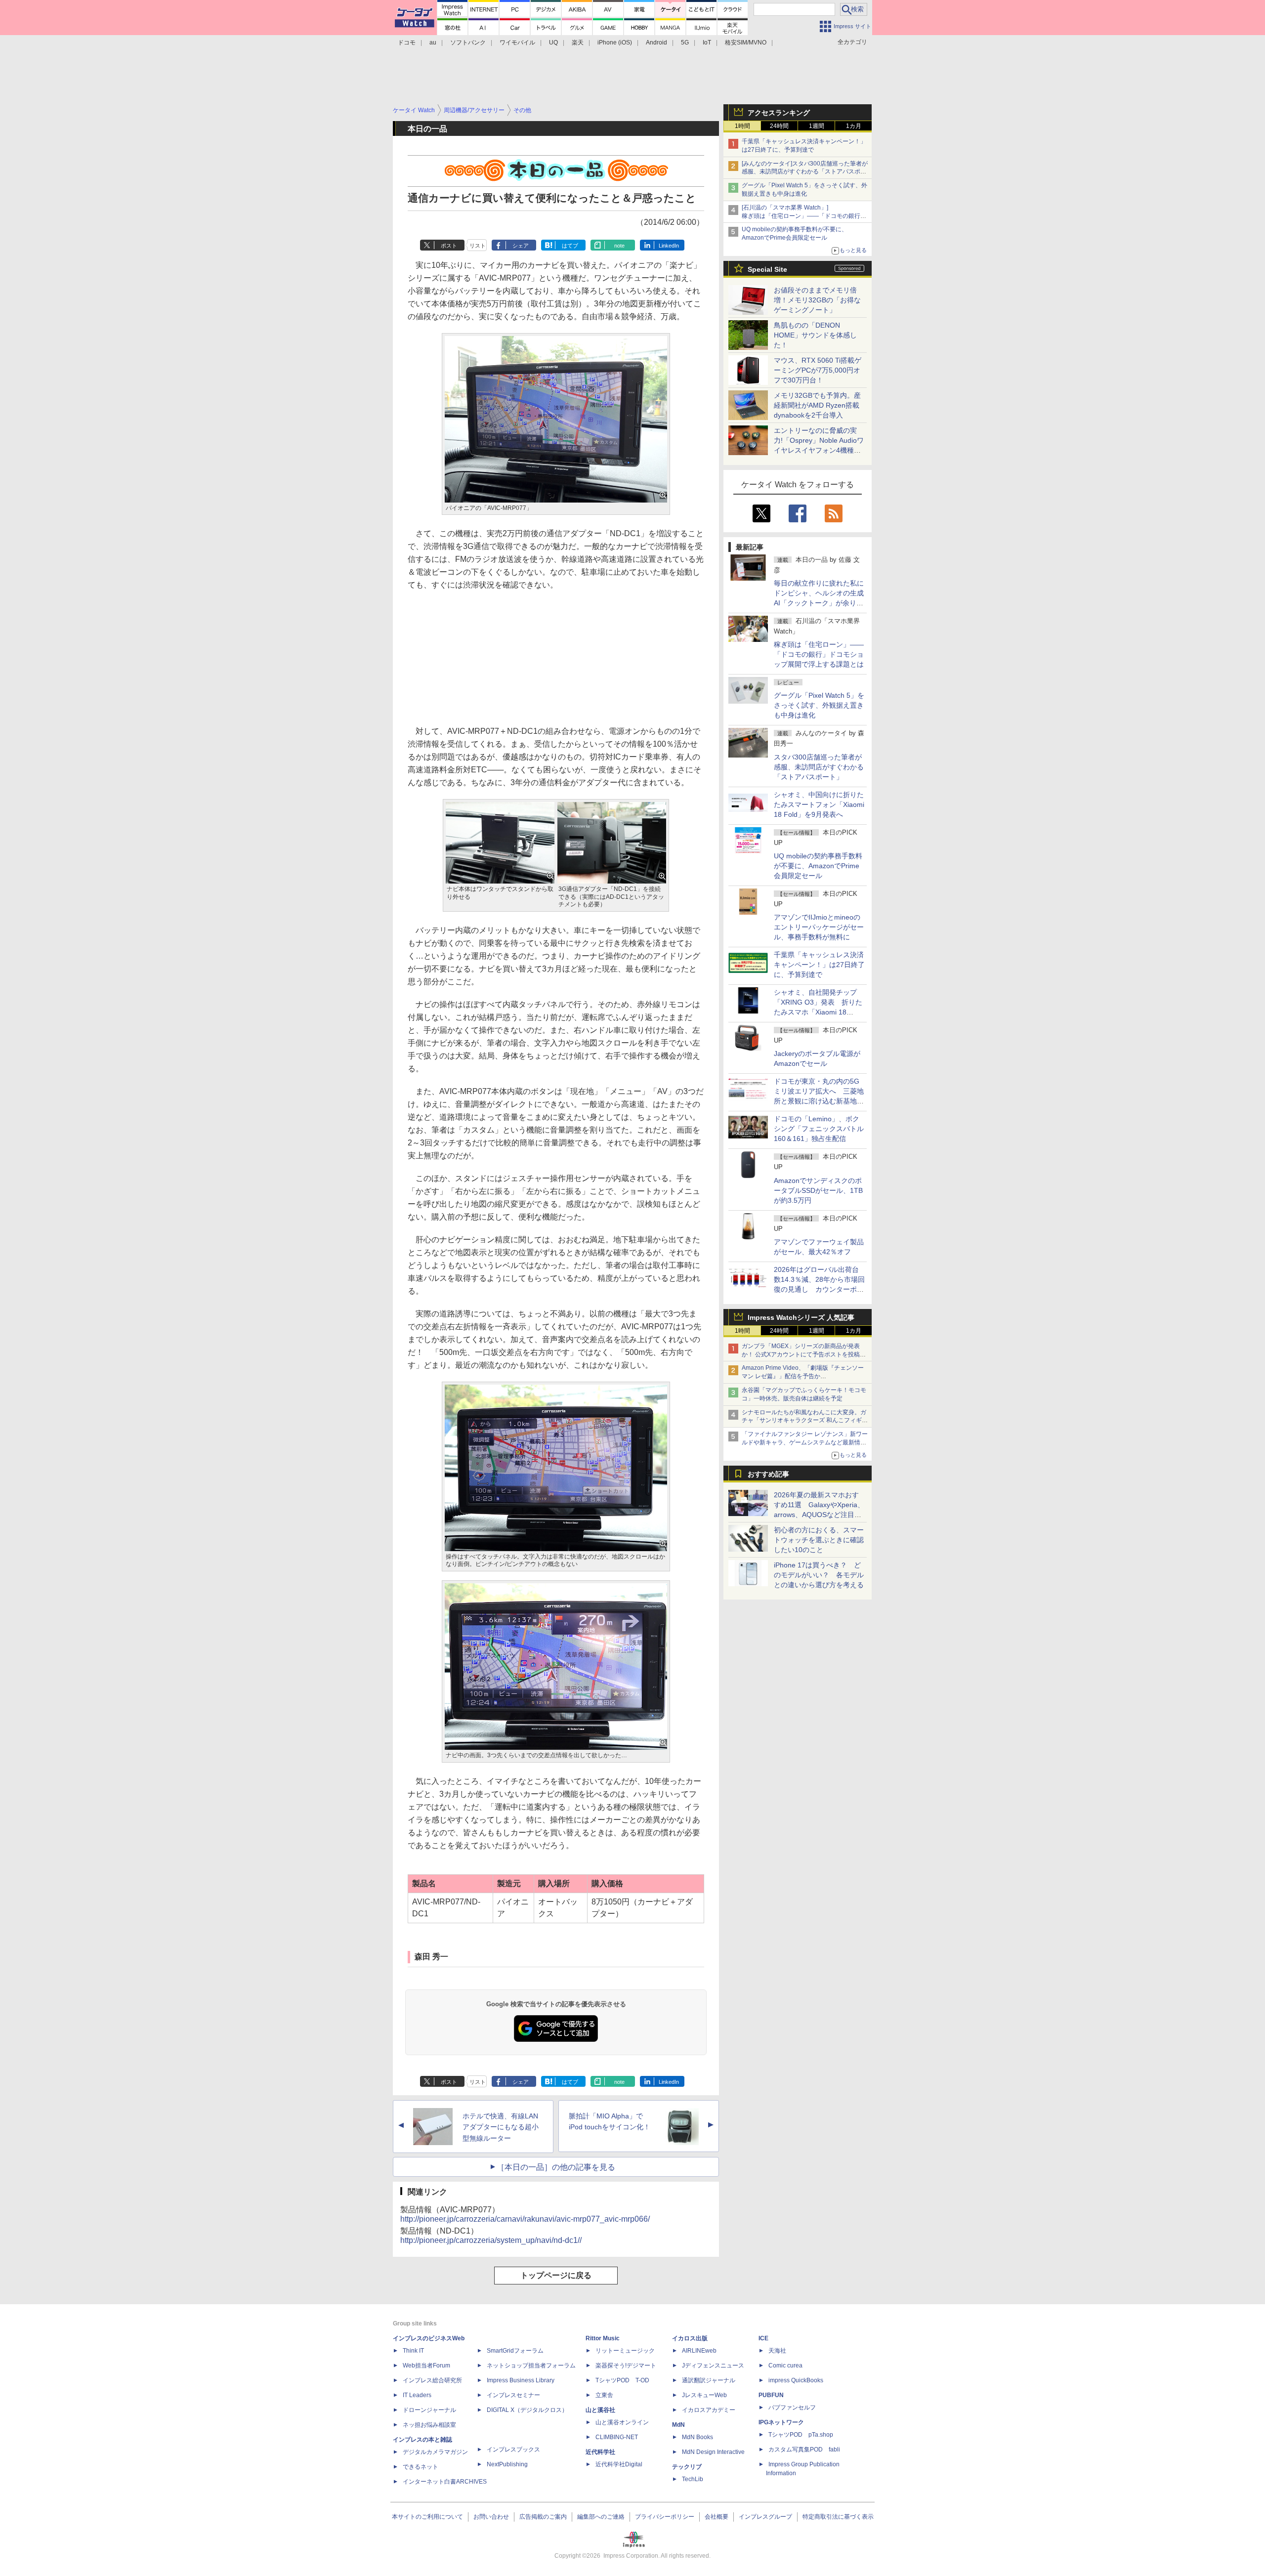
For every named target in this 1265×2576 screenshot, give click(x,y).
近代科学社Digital (619, 2464)
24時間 (779, 126)
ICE (763, 2338)
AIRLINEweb (699, 2351)
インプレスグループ (765, 2517)
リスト (478, 246)
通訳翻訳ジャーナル (709, 2380)
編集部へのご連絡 (601, 2517)
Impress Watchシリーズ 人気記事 (801, 1317)
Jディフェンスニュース (713, 2365)
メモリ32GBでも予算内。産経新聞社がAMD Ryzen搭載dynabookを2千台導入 (817, 405)
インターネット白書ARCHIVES (445, 2482)
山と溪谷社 (600, 2410)
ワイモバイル (517, 42)
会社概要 (717, 2517)
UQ (553, 42)
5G (685, 42)
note (619, 246)
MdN (678, 2425)
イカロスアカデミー (709, 2410)
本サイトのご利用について (427, 2517)
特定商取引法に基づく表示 (838, 2517)
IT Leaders (417, 2395)
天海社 (777, 2351)
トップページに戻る (556, 2275)
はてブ (570, 246)
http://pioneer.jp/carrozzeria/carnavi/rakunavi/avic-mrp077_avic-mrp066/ (525, 2219)
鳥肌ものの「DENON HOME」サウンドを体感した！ (815, 335)
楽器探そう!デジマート (626, 2365)
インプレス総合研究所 (432, 2380)
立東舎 (604, 2395)
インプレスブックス (513, 2449)
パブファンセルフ (792, 2407)
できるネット (421, 2467)
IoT (707, 42)
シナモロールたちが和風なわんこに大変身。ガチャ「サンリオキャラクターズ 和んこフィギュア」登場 (805, 1421)
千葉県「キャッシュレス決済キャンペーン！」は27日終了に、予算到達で (819, 965)
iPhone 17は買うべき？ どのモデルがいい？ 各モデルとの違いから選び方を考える (819, 1575)
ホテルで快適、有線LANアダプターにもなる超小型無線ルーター (501, 2127)
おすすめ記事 (768, 1474)
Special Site (767, 269)
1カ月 (854, 126)
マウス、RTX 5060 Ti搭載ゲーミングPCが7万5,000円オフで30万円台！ (818, 370)
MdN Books (697, 2437)
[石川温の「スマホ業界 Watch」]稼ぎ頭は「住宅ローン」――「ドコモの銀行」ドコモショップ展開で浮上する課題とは (804, 216)
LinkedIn (669, 246)
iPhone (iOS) (615, 42)
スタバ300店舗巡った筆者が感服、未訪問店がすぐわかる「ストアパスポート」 (819, 767)
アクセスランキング (779, 113)
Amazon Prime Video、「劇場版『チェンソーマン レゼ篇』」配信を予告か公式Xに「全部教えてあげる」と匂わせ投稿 (803, 1376)
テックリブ (687, 2467)
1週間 (817, 126)
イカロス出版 (690, 2338)
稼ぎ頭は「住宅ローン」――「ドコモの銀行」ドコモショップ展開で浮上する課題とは (819, 654)
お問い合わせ (491, 2517)
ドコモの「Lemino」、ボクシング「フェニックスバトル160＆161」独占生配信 (819, 1129)
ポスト (449, 246)
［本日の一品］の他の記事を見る (556, 2167)
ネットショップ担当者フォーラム (531, 2365)
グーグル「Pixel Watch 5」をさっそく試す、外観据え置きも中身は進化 (819, 705)
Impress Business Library (521, 2380)
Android (656, 42)
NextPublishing (507, 2464)
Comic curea (785, 2365)
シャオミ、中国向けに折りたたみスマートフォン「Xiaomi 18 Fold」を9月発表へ (819, 804)
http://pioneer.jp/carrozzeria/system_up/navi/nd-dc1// (491, 2240)
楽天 (578, 42)
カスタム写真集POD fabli (804, 2449)
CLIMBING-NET (617, 2437)
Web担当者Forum (426, 2365)
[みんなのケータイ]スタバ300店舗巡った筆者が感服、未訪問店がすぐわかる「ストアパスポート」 (805, 172)
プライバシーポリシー (665, 2517)
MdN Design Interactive (713, 2452)
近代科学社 (600, 2452)
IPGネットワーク (781, 2422)
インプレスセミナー (513, 2395)
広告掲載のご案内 (543, 2517)
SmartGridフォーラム (515, 2351)
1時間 (742, 126)
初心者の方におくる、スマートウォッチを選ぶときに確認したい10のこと (819, 1540)
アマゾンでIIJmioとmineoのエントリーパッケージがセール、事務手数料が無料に (819, 927)
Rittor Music (603, 2338)
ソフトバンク (468, 42)
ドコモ (407, 42)
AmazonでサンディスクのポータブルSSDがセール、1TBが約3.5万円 (818, 1190)
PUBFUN (771, 2395)
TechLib (693, 2479)
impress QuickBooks (796, 2380)
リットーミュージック (625, 2351)
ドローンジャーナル (429, 2410)
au (433, 42)
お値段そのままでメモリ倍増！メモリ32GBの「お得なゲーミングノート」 (817, 300)
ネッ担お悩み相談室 (429, 2425)
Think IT (413, 2351)
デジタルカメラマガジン (435, 2452)
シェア (521, 246)
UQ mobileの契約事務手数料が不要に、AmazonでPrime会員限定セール (818, 866)
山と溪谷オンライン (622, 2422)
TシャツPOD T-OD (622, 2380)
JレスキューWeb (704, 2395)
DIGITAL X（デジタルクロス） (527, 2410)
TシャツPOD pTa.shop (801, 2435)
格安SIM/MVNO (746, 42)
